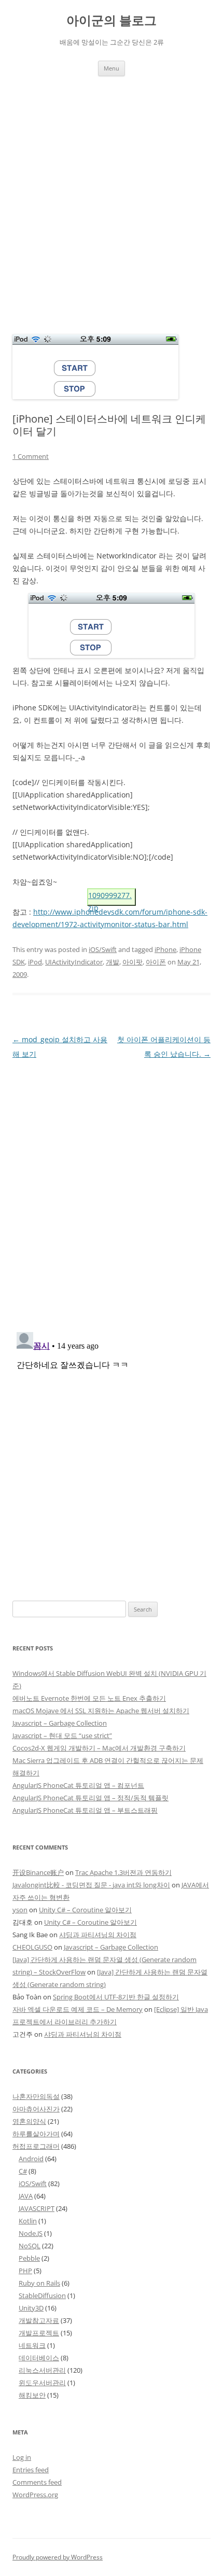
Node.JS (31, 2233)
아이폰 (156, 962)
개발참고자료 (39, 2320)
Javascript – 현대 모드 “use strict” (62, 1735)
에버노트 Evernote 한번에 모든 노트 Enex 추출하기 (89, 1698)
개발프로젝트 (39, 2333)
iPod (35, 962)
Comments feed (37, 2482)
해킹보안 (32, 2395)
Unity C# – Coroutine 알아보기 (85, 1910)
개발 (113, 962)
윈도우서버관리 (42, 2383)
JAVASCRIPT (37, 2208)
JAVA (26, 2196)
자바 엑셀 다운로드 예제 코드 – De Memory (78, 2009)
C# (23, 2171)
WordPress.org (35, 2495)
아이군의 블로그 (112, 20)
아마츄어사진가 (36, 2109)
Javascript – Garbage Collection (60, 1723)
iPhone (165, 949)
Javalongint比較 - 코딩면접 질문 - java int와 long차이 (91, 1885)
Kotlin (28, 2221)
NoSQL (30, 2246)
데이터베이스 (39, 2358)
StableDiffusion (42, 2295)
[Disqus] (112, 1191)
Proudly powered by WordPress (58, 2557)
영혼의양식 (29, 2121)
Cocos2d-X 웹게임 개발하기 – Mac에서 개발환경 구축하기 (99, 1748)
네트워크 (32, 2345)
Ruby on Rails (39, 2283)
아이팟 (133, 962)
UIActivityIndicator (74, 962)
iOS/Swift (103, 949)
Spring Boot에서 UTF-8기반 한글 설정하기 (116, 1997)
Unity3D (31, 2308)
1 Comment (31, 456)
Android (31, 2159)
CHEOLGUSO (32, 1947)
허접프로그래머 (36, 2146)
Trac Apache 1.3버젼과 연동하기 (123, 1872)
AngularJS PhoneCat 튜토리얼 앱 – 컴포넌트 (78, 1785)
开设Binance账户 (38, 1872)
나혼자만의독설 (36, 2096)
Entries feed (31, 2470)
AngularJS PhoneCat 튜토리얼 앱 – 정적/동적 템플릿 (90, 1798)
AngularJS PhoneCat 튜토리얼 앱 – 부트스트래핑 (85, 1810)
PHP (25, 2271)
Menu (112, 68)
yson (20, 1910)
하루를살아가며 (36, 2134)
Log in (22, 2457)
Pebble (29, 2258)
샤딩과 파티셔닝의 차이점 (98, 1935)
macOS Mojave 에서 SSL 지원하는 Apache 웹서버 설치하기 (101, 1711)
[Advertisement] (112, 193)
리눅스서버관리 (42, 2370)
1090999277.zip (110, 898)
